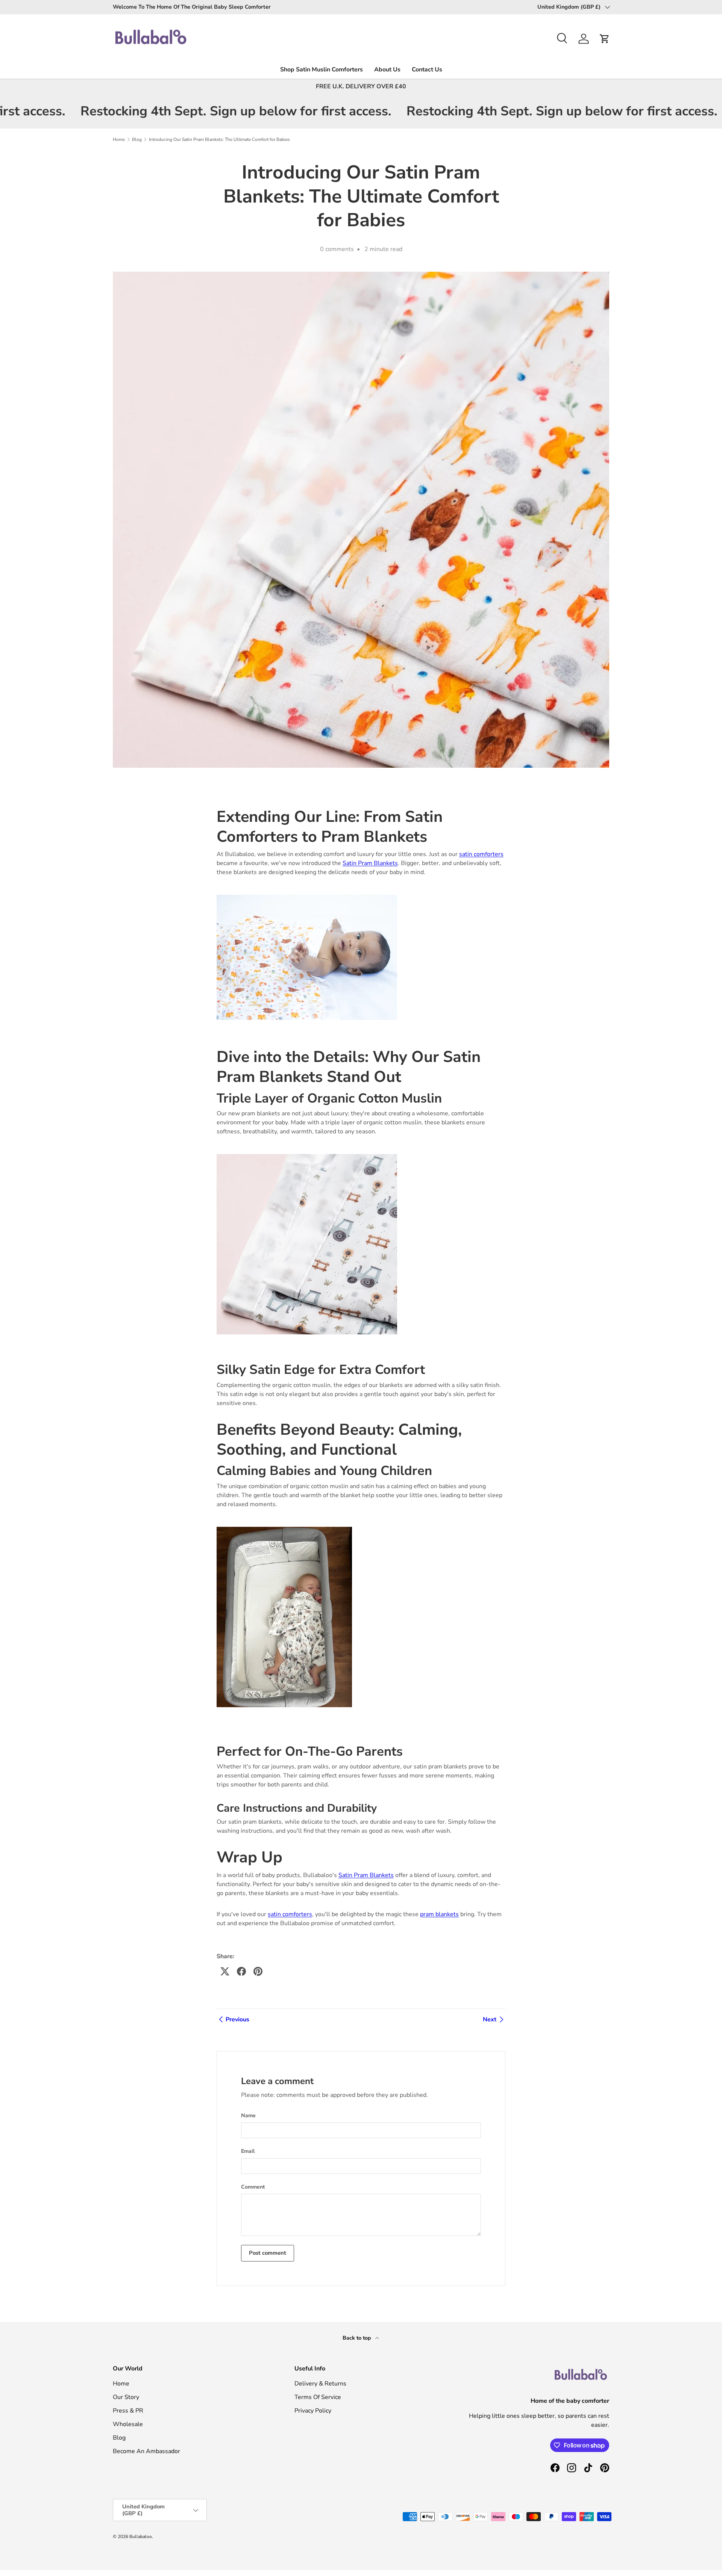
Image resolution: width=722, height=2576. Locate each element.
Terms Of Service (318, 2397)
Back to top (357, 2338)
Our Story (126, 2397)
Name (248, 2115)
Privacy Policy (313, 2411)
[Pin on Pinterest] (258, 1971)
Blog (137, 139)
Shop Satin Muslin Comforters (322, 70)
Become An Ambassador (146, 2451)
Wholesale (128, 2424)
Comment (253, 2187)
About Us (387, 70)
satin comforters (481, 854)
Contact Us (427, 70)
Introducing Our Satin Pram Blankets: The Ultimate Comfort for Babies (219, 139)
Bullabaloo (141, 2537)
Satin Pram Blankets (370, 863)
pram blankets (439, 1914)
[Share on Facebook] (241, 1971)
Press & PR (128, 2411)
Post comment (268, 2253)
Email (248, 2151)
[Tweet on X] (225, 1971)
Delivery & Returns (320, 2384)
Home (119, 139)
